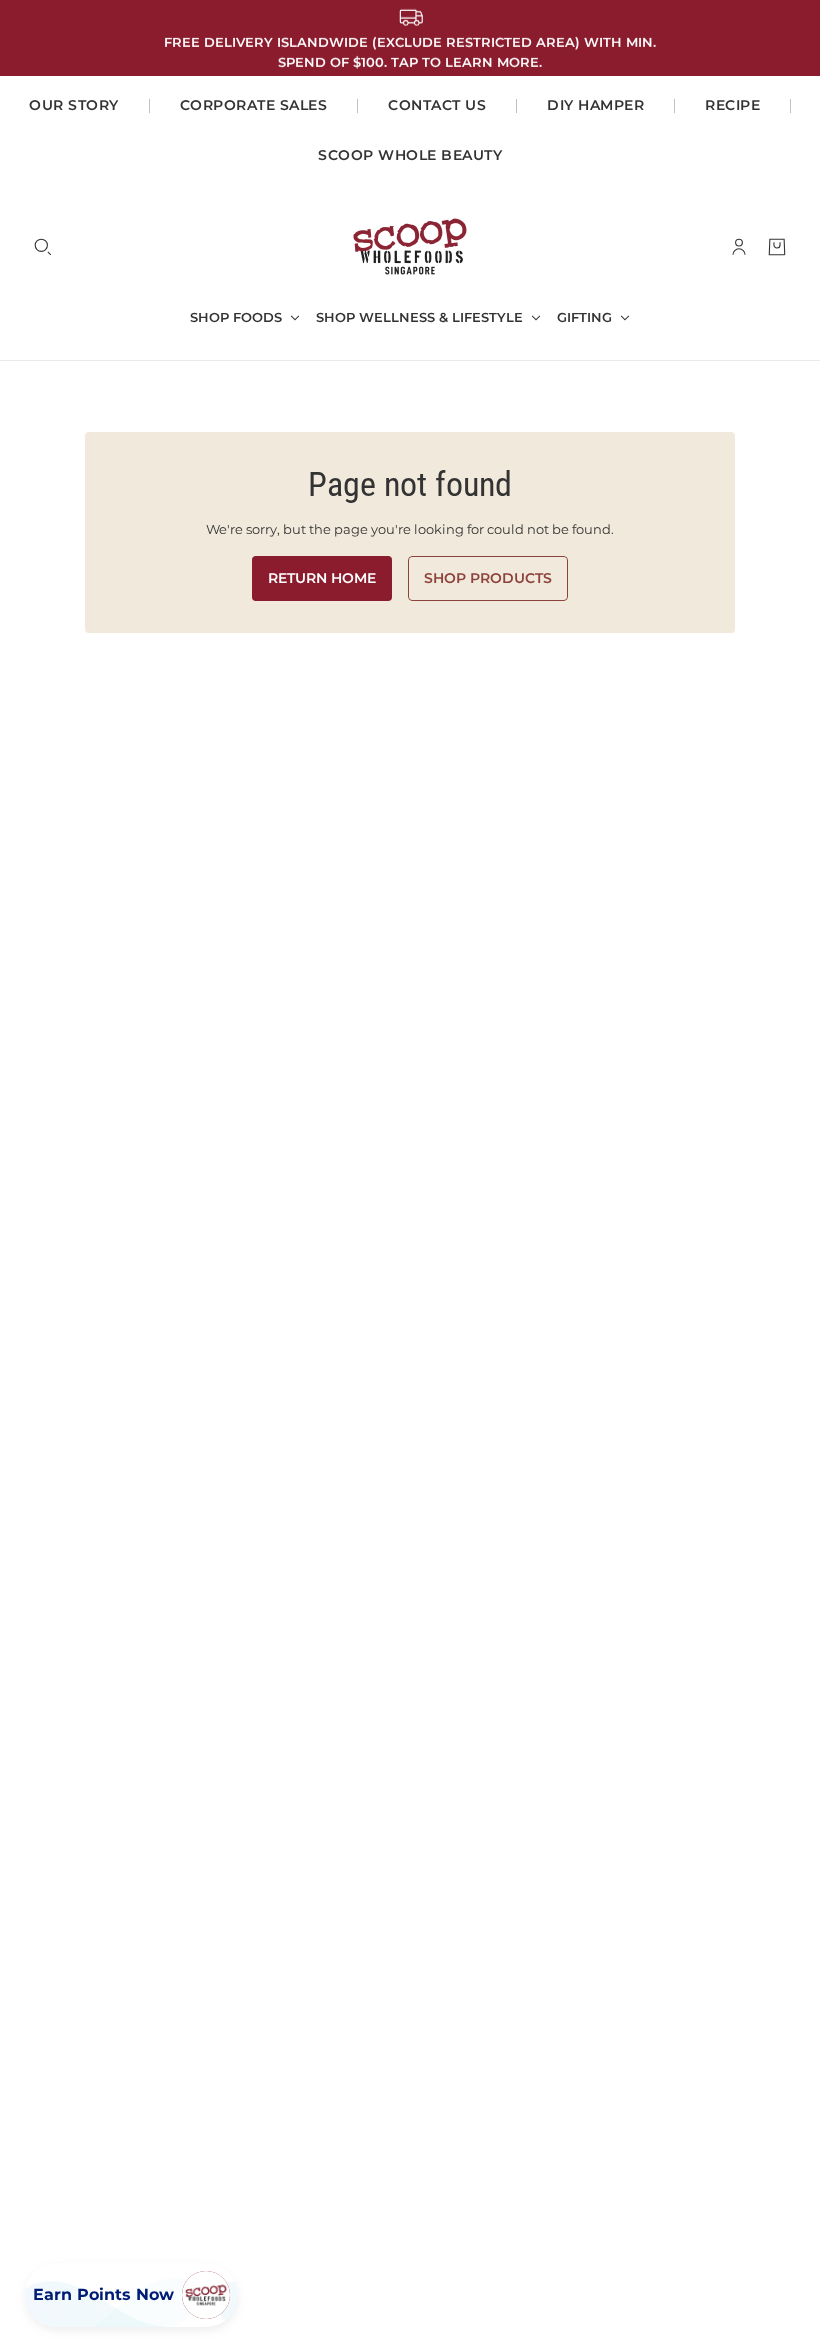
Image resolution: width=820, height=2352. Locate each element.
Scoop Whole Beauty (410, 155)
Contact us (437, 105)
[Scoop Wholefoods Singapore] (410, 246)
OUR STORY (74, 105)
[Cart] (777, 247)
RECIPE (732, 105)
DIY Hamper (595, 105)
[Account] (739, 247)
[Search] (43, 247)
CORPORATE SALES (254, 105)
